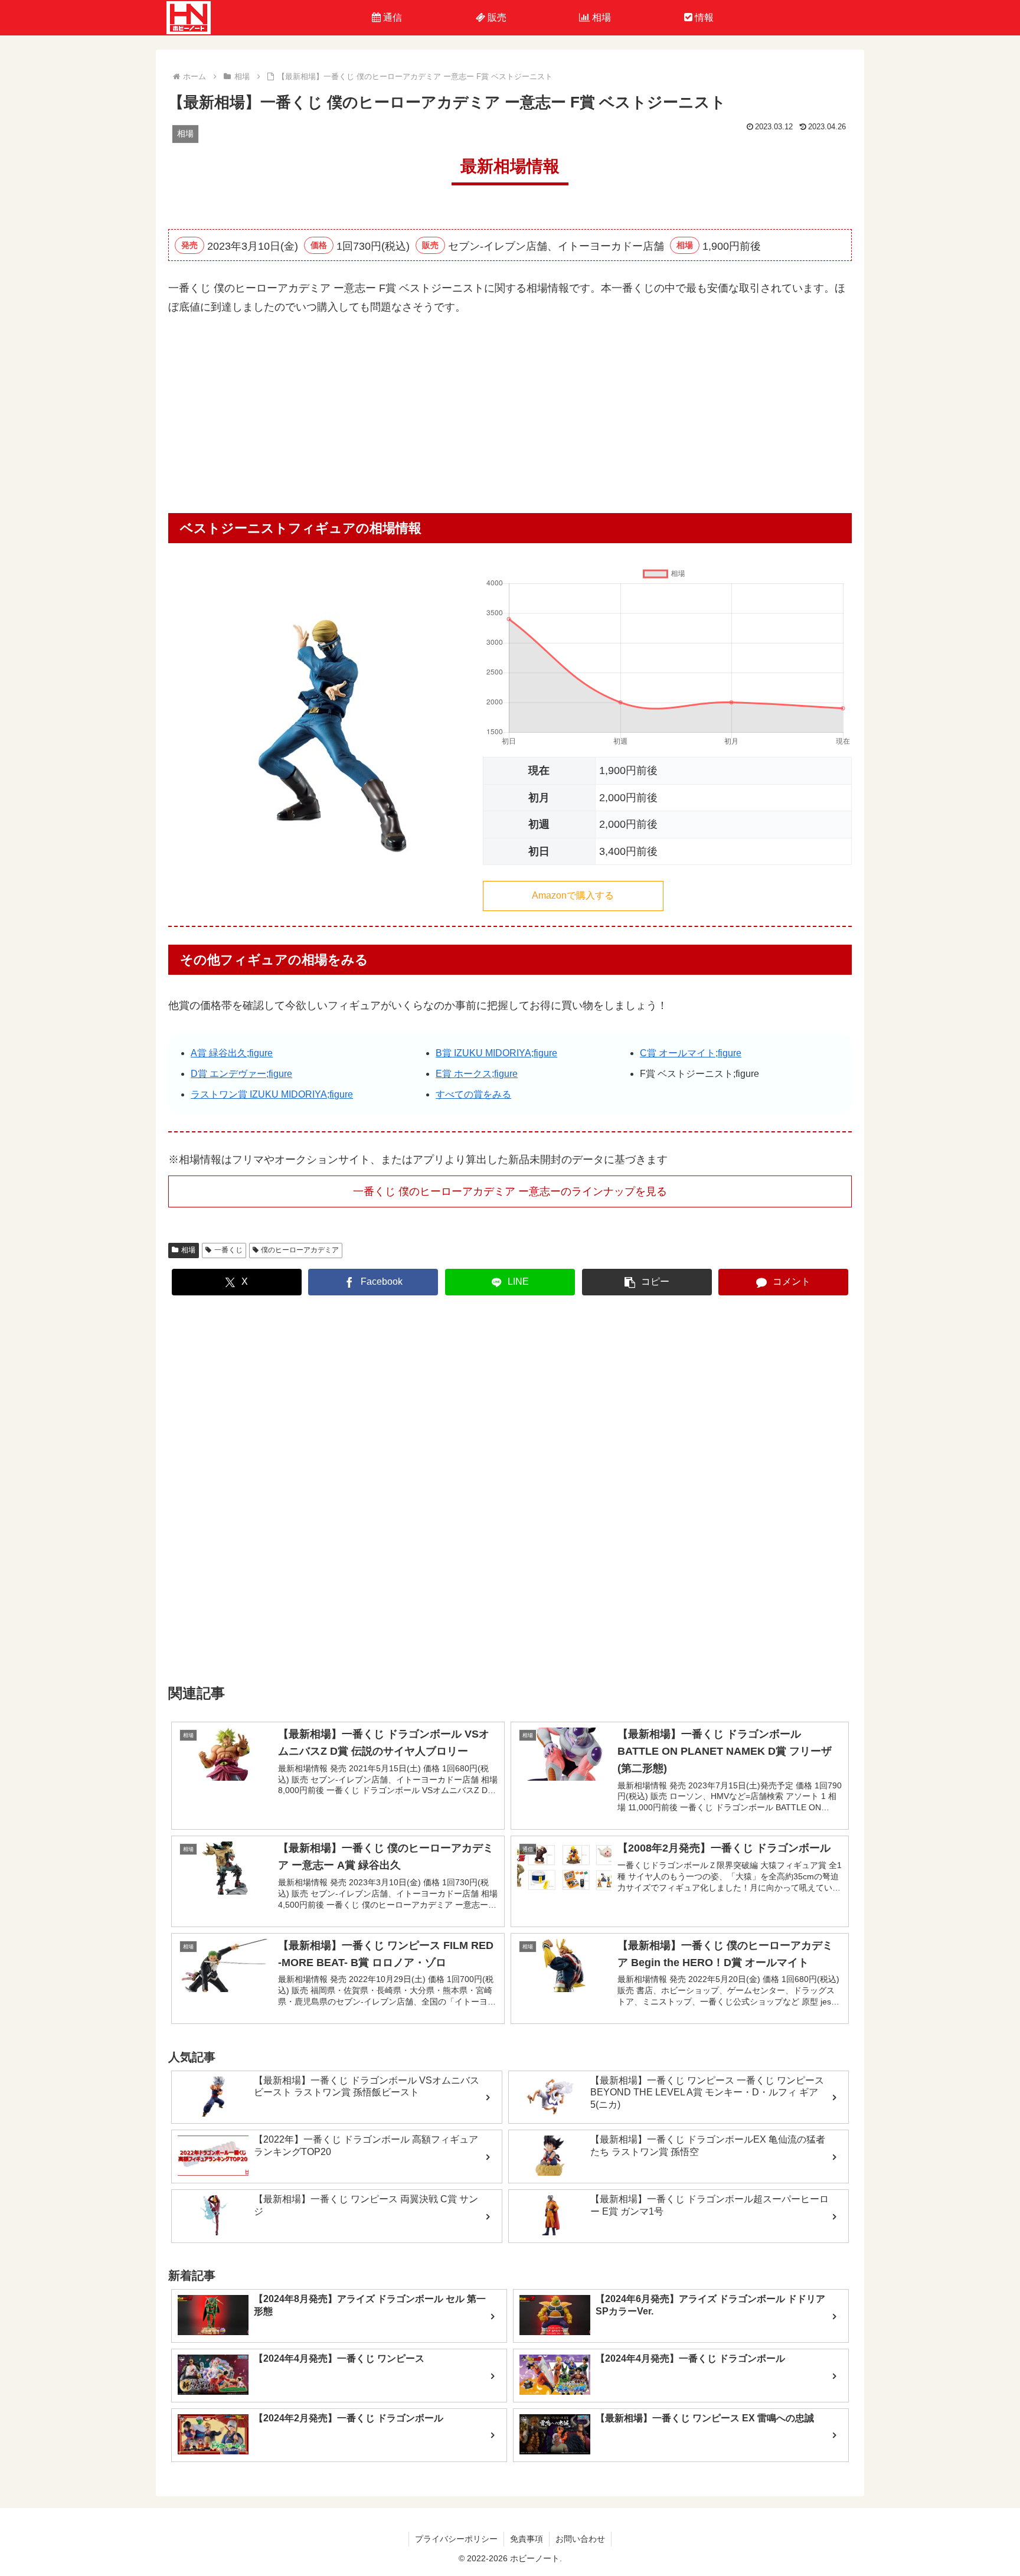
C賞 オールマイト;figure (691, 1053)
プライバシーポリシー (456, 2539)
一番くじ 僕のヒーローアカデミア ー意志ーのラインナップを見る (510, 1191)
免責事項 (527, 2539)
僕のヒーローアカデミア (300, 1250)
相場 (188, 1250)
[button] (647, 1282)
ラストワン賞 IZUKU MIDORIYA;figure (272, 1094)
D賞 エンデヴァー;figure (241, 1074)
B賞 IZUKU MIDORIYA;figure (496, 1053)
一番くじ (228, 1250)
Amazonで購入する (573, 895)
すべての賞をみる (473, 1094)
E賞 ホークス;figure (477, 1074)
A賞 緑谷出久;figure (232, 1053)
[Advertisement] (510, 419)
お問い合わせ (580, 2539)
